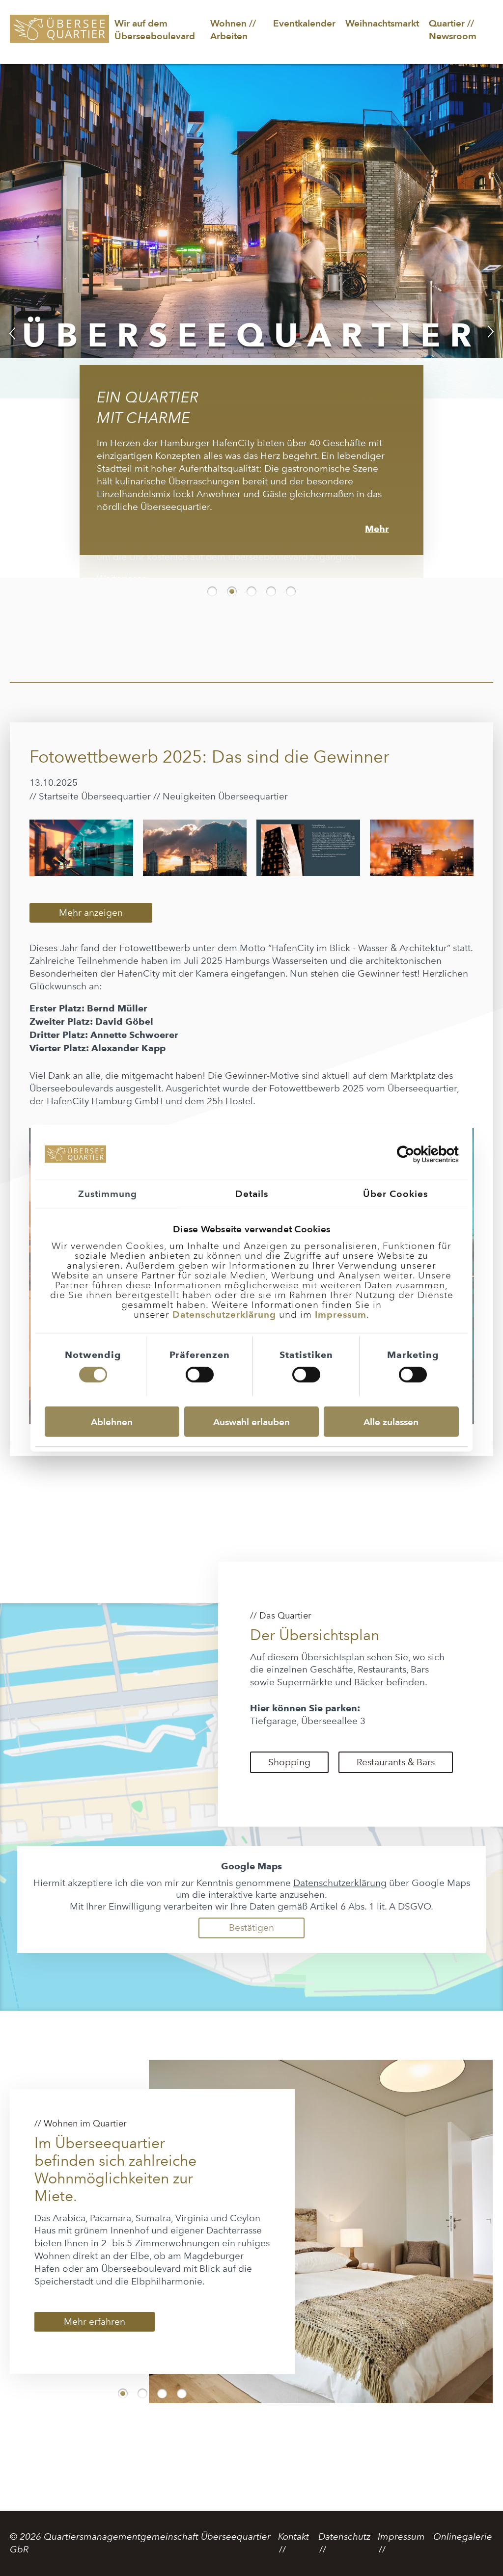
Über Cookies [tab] (395, 1194)
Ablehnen (112, 1421)
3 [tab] (251, 576)
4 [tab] (271, 576)
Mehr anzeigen (91, 897)
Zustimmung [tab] (108, 1194)
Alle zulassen (391, 1421)
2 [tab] (232, 576)
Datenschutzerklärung (224, 1315)
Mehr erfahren (95, 2306)
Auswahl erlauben (251, 1421)
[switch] (200, 1375)
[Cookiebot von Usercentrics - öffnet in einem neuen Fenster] (416, 1155)
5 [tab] (291, 576)
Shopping (289, 1747)
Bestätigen (251, 1912)
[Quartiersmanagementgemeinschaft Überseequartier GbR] (59, 34)
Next (491, 325)
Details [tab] (252, 1194)
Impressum (341, 1315)
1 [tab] (212, 576)
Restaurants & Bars (396, 1747)
